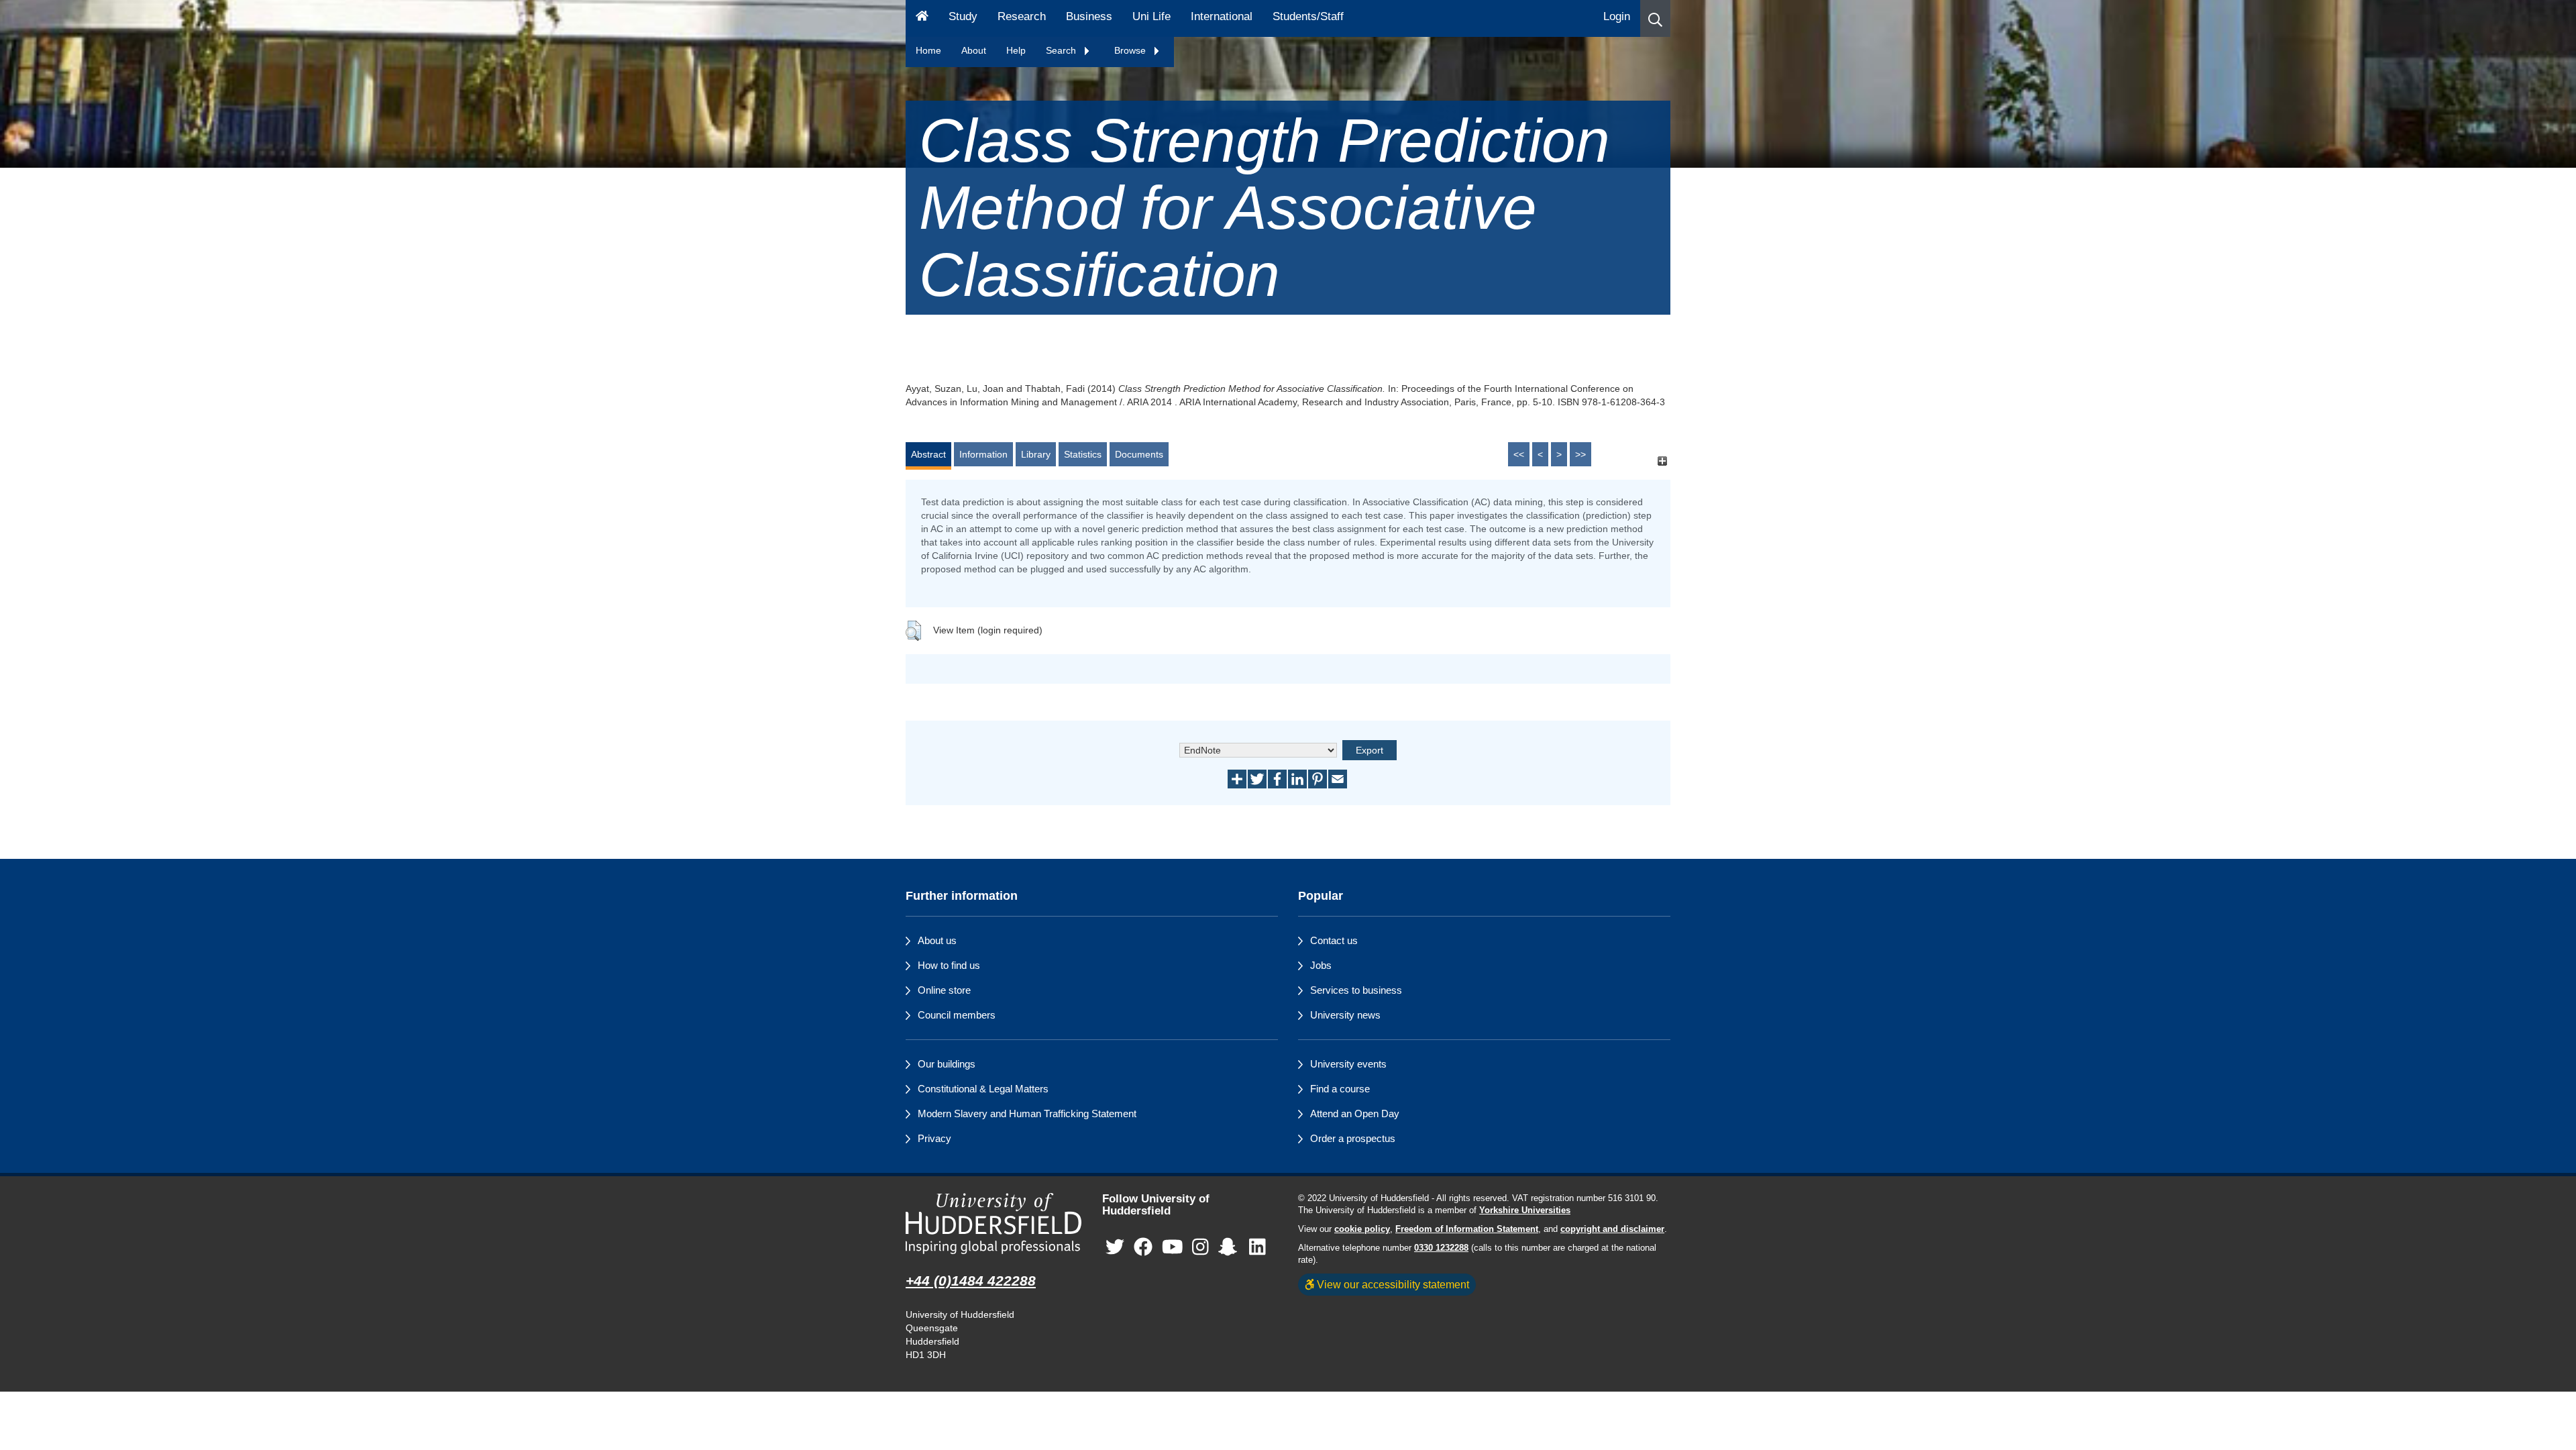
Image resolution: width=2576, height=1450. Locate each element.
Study (963, 16)
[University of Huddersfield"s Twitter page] (1115, 1248)
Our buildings (947, 1064)
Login (1617, 16)
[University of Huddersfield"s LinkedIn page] (1257, 1248)
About (974, 50)
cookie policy (1362, 1229)
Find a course (1340, 1089)
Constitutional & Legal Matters (983, 1089)
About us (937, 940)
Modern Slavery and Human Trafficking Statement (1027, 1114)
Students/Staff (1308, 16)
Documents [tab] (1139, 454)
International (1222, 16)
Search (1062, 50)
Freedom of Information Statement (1467, 1229)
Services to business (1356, 990)
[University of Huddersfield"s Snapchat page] (1230, 1248)
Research (1022, 16)
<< (1519, 454)
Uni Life (1151, 16)
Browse (1131, 50)
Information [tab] (983, 454)
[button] (1655, 18)
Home (928, 50)
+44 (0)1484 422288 (971, 1281)
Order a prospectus (1353, 1138)
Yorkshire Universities (1525, 1210)
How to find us (949, 965)
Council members (957, 1015)
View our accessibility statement (1392, 1284)
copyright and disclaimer (1612, 1229)
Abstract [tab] (928, 454)
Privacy (934, 1138)
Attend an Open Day (1355, 1114)
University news (1345, 1015)
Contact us (1334, 940)
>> (1580, 454)
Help (1016, 50)
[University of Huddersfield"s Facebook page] (1143, 1248)
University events (1348, 1064)
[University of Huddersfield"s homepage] (994, 1224)
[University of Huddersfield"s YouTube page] (1173, 1248)
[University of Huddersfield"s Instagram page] (1200, 1248)
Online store (944, 990)
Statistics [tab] (1083, 454)
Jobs (1321, 965)
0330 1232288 (1441, 1248)
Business (1089, 16)
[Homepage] (922, 18)
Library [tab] (1036, 454)
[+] (1662, 461)
